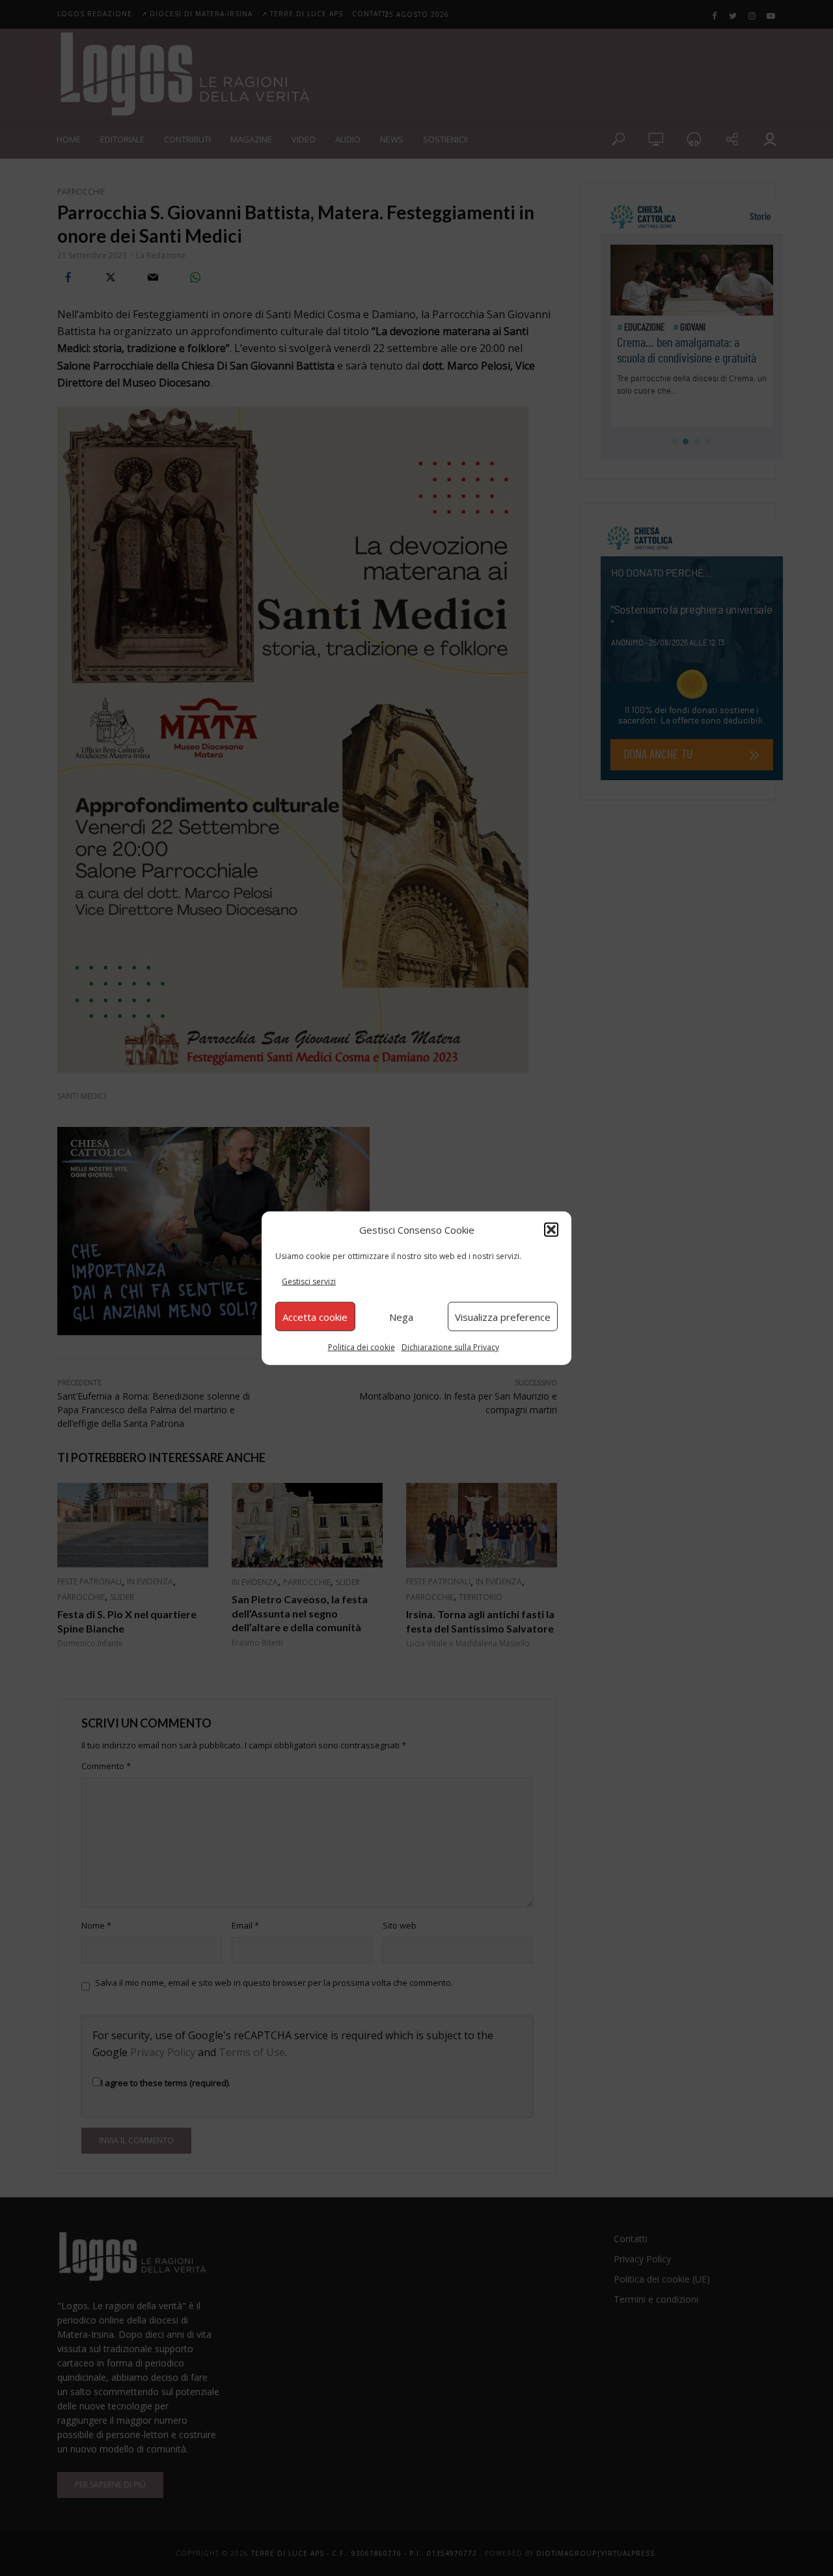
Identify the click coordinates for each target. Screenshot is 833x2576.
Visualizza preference (503, 1316)
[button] (551, 1229)
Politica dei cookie (362, 1347)
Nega (401, 1316)
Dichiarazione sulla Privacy (450, 1347)
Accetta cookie (315, 1316)
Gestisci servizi (309, 1281)
